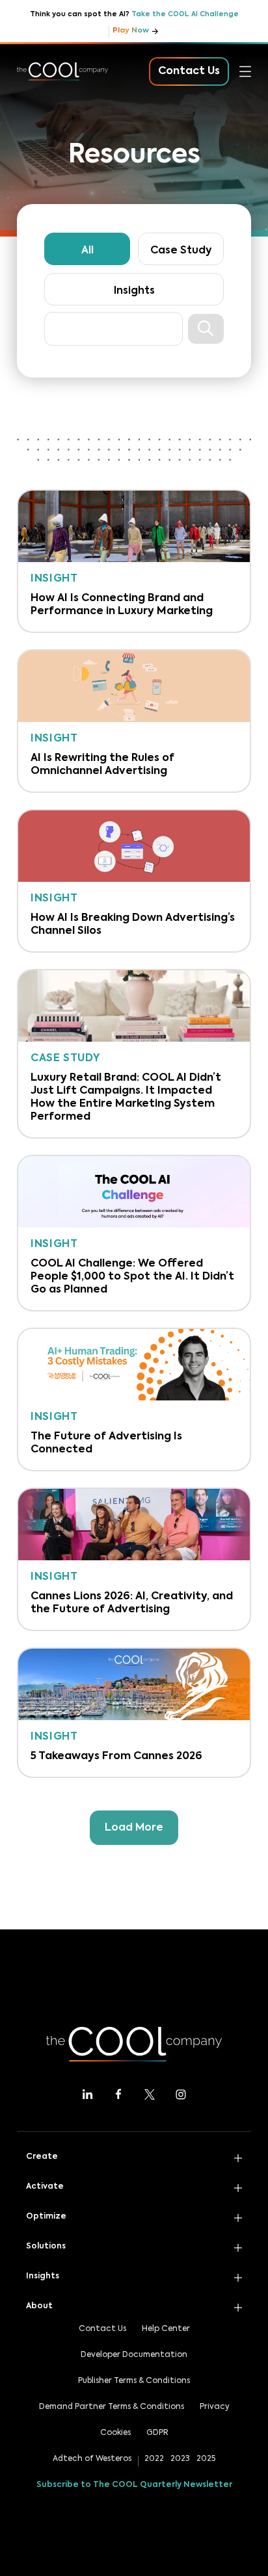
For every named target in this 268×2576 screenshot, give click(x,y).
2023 (180, 2459)
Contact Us (102, 2329)
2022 (154, 2459)
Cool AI (36, 120)
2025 (206, 2459)
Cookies (115, 2433)
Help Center (166, 2329)
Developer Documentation (134, 2355)
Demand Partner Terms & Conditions (112, 2407)
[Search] (206, 329)
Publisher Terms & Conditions (134, 2381)
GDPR (157, 2433)
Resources (43, 234)
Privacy (215, 2407)
